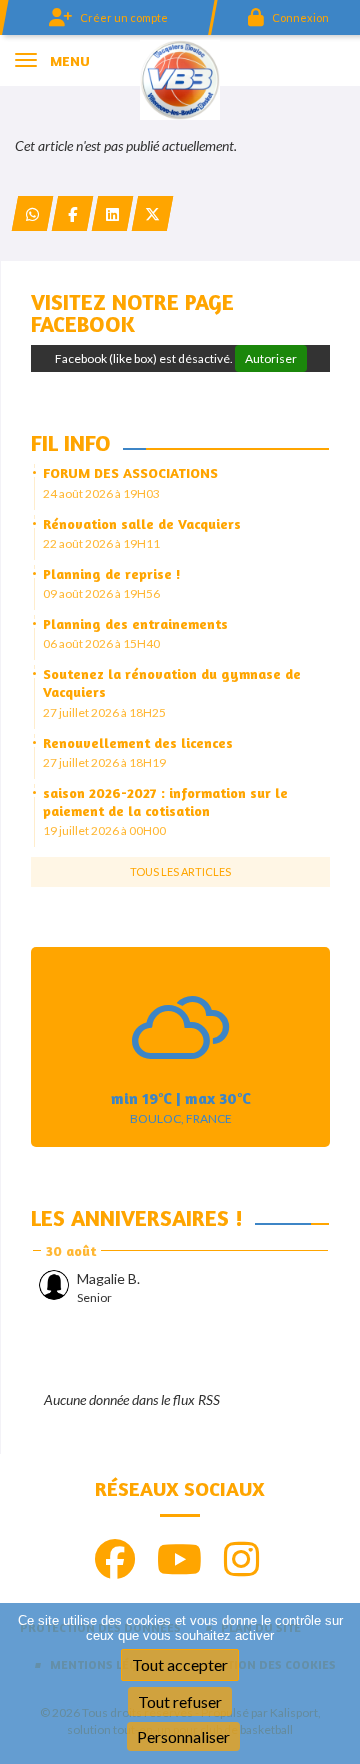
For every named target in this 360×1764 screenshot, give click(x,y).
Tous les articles (180, 871)
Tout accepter (180, 1664)
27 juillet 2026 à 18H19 (104, 762)
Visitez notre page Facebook (132, 313)
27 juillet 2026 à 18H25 (104, 712)
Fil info (71, 443)
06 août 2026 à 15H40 (101, 643)
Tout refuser (180, 1701)
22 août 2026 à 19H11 (101, 543)
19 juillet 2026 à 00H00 (104, 830)
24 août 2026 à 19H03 (101, 493)
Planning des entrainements (135, 623)
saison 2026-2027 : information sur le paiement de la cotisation (165, 801)
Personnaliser (183, 1736)
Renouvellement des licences (138, 742)
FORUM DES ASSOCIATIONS (130, 472)
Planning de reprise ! (112, 573)
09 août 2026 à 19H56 (101, 593)
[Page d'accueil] (179, 78)
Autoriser (271, 358)
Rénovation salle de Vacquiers (142, 523)
